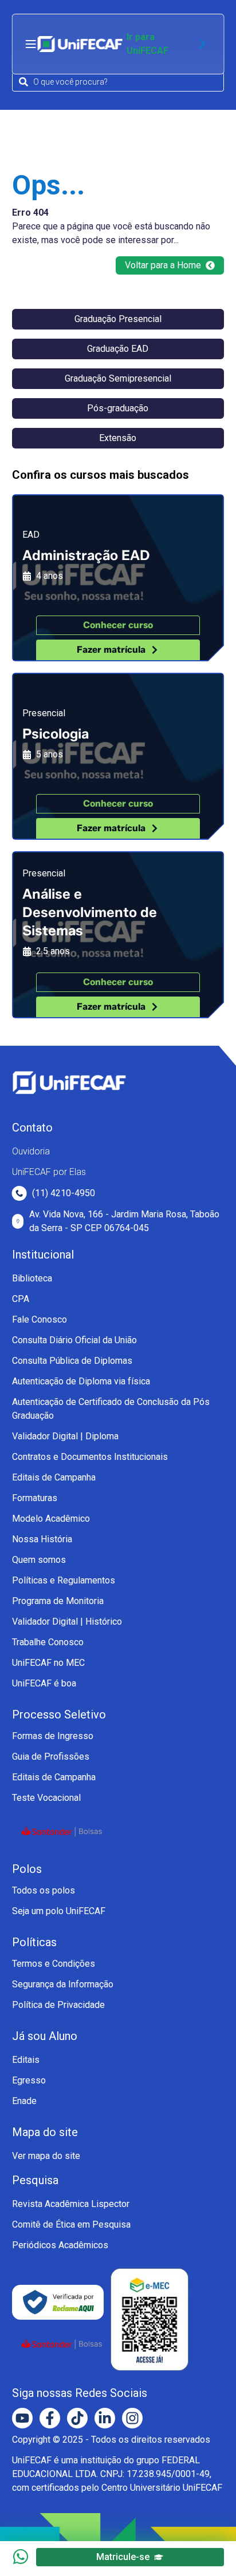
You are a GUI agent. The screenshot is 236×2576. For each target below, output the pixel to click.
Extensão (118, 438)
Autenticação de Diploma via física (81, 1381)
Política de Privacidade (58, 2005)
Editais (26, 2060)
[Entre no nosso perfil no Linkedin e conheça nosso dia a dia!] (105, 2418)
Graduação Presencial (118, 319)
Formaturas (35, 1498)
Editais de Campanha (54, 1477)
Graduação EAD (118, 349)
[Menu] (31, 44)
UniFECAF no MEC (48, 1663)
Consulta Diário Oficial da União (74, 1340)
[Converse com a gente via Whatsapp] (21, 2557)
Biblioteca (32, 1278)
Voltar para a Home (163, 265)
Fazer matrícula (111, 650)
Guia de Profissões (51, 1757)
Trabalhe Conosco (48, 1642)
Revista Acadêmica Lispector (71, 2204)
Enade (24, 2101)
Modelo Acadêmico (51, 1519)
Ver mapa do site (46, 2156)
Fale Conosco (40, 1319)
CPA (21, 1299)
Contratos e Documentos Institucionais (90, 1457)
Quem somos (39, 1560)
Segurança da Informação (63, 1984)
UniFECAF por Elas (49, 1172)
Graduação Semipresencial (118, 378)
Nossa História (42, 1539)
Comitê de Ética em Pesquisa (71, 2224)
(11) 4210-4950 (64, 1193)
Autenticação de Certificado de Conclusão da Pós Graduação (111, 1409)
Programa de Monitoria (58, 1601)
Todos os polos (44, 1890)
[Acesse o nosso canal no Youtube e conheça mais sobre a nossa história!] (22, 2418)
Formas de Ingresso (53, 1736)
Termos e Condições (54, 1964)
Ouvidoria (31, 1151)
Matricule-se (123, 2557)
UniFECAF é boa (44, 1683)
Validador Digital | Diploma (65, 1436)
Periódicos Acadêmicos (60, 2245)
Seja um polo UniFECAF (59, 1911)
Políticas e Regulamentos (64, 1580)
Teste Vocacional (46, 1798)
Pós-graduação (118, 408)
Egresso (29, 2080)
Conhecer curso (118, 625)
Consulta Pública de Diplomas (72, 1361)
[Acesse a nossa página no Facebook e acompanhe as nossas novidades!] (50, 2418)
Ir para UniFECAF (147, 44)
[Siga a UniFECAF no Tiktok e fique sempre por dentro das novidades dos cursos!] (77, 2418)
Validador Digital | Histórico (67, 1622)
